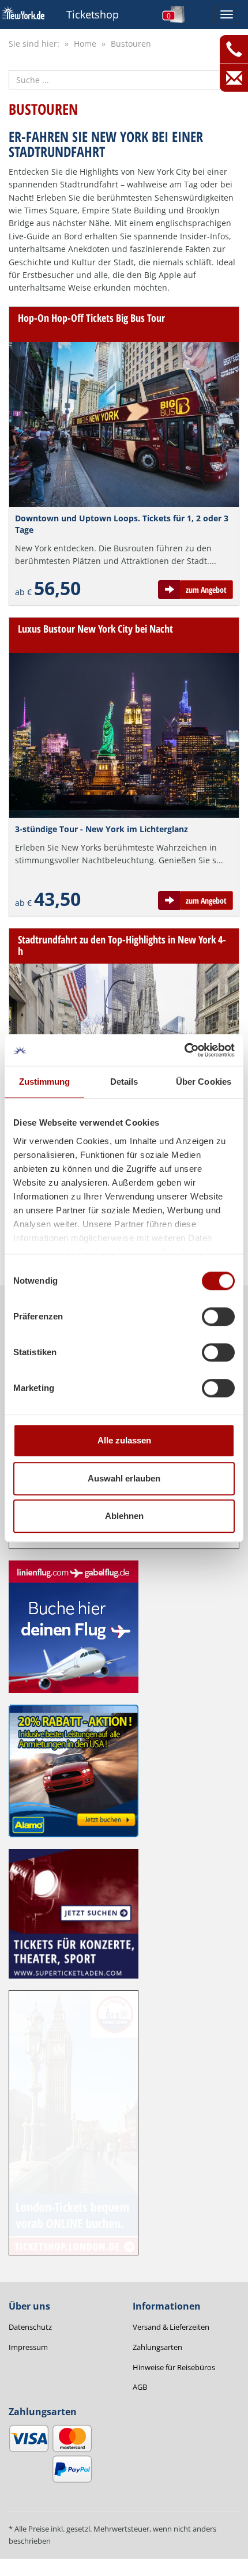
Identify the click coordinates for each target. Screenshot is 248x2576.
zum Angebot (206, 590)
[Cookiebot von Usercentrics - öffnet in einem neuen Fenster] (184, 1050)
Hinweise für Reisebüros (174, 2367)
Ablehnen (124, 1516)
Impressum (28, 2347)
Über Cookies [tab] (204, 1082)
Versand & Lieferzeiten (171, 2327)
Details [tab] (124, 1082)
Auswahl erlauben (124, 1478)
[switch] (218, 1317)
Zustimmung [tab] (45, 1082)
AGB (140, 2387)
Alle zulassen (124, 1440)
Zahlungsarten (157, 2347)
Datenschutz (30, 2327)
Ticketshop (93, 14)
